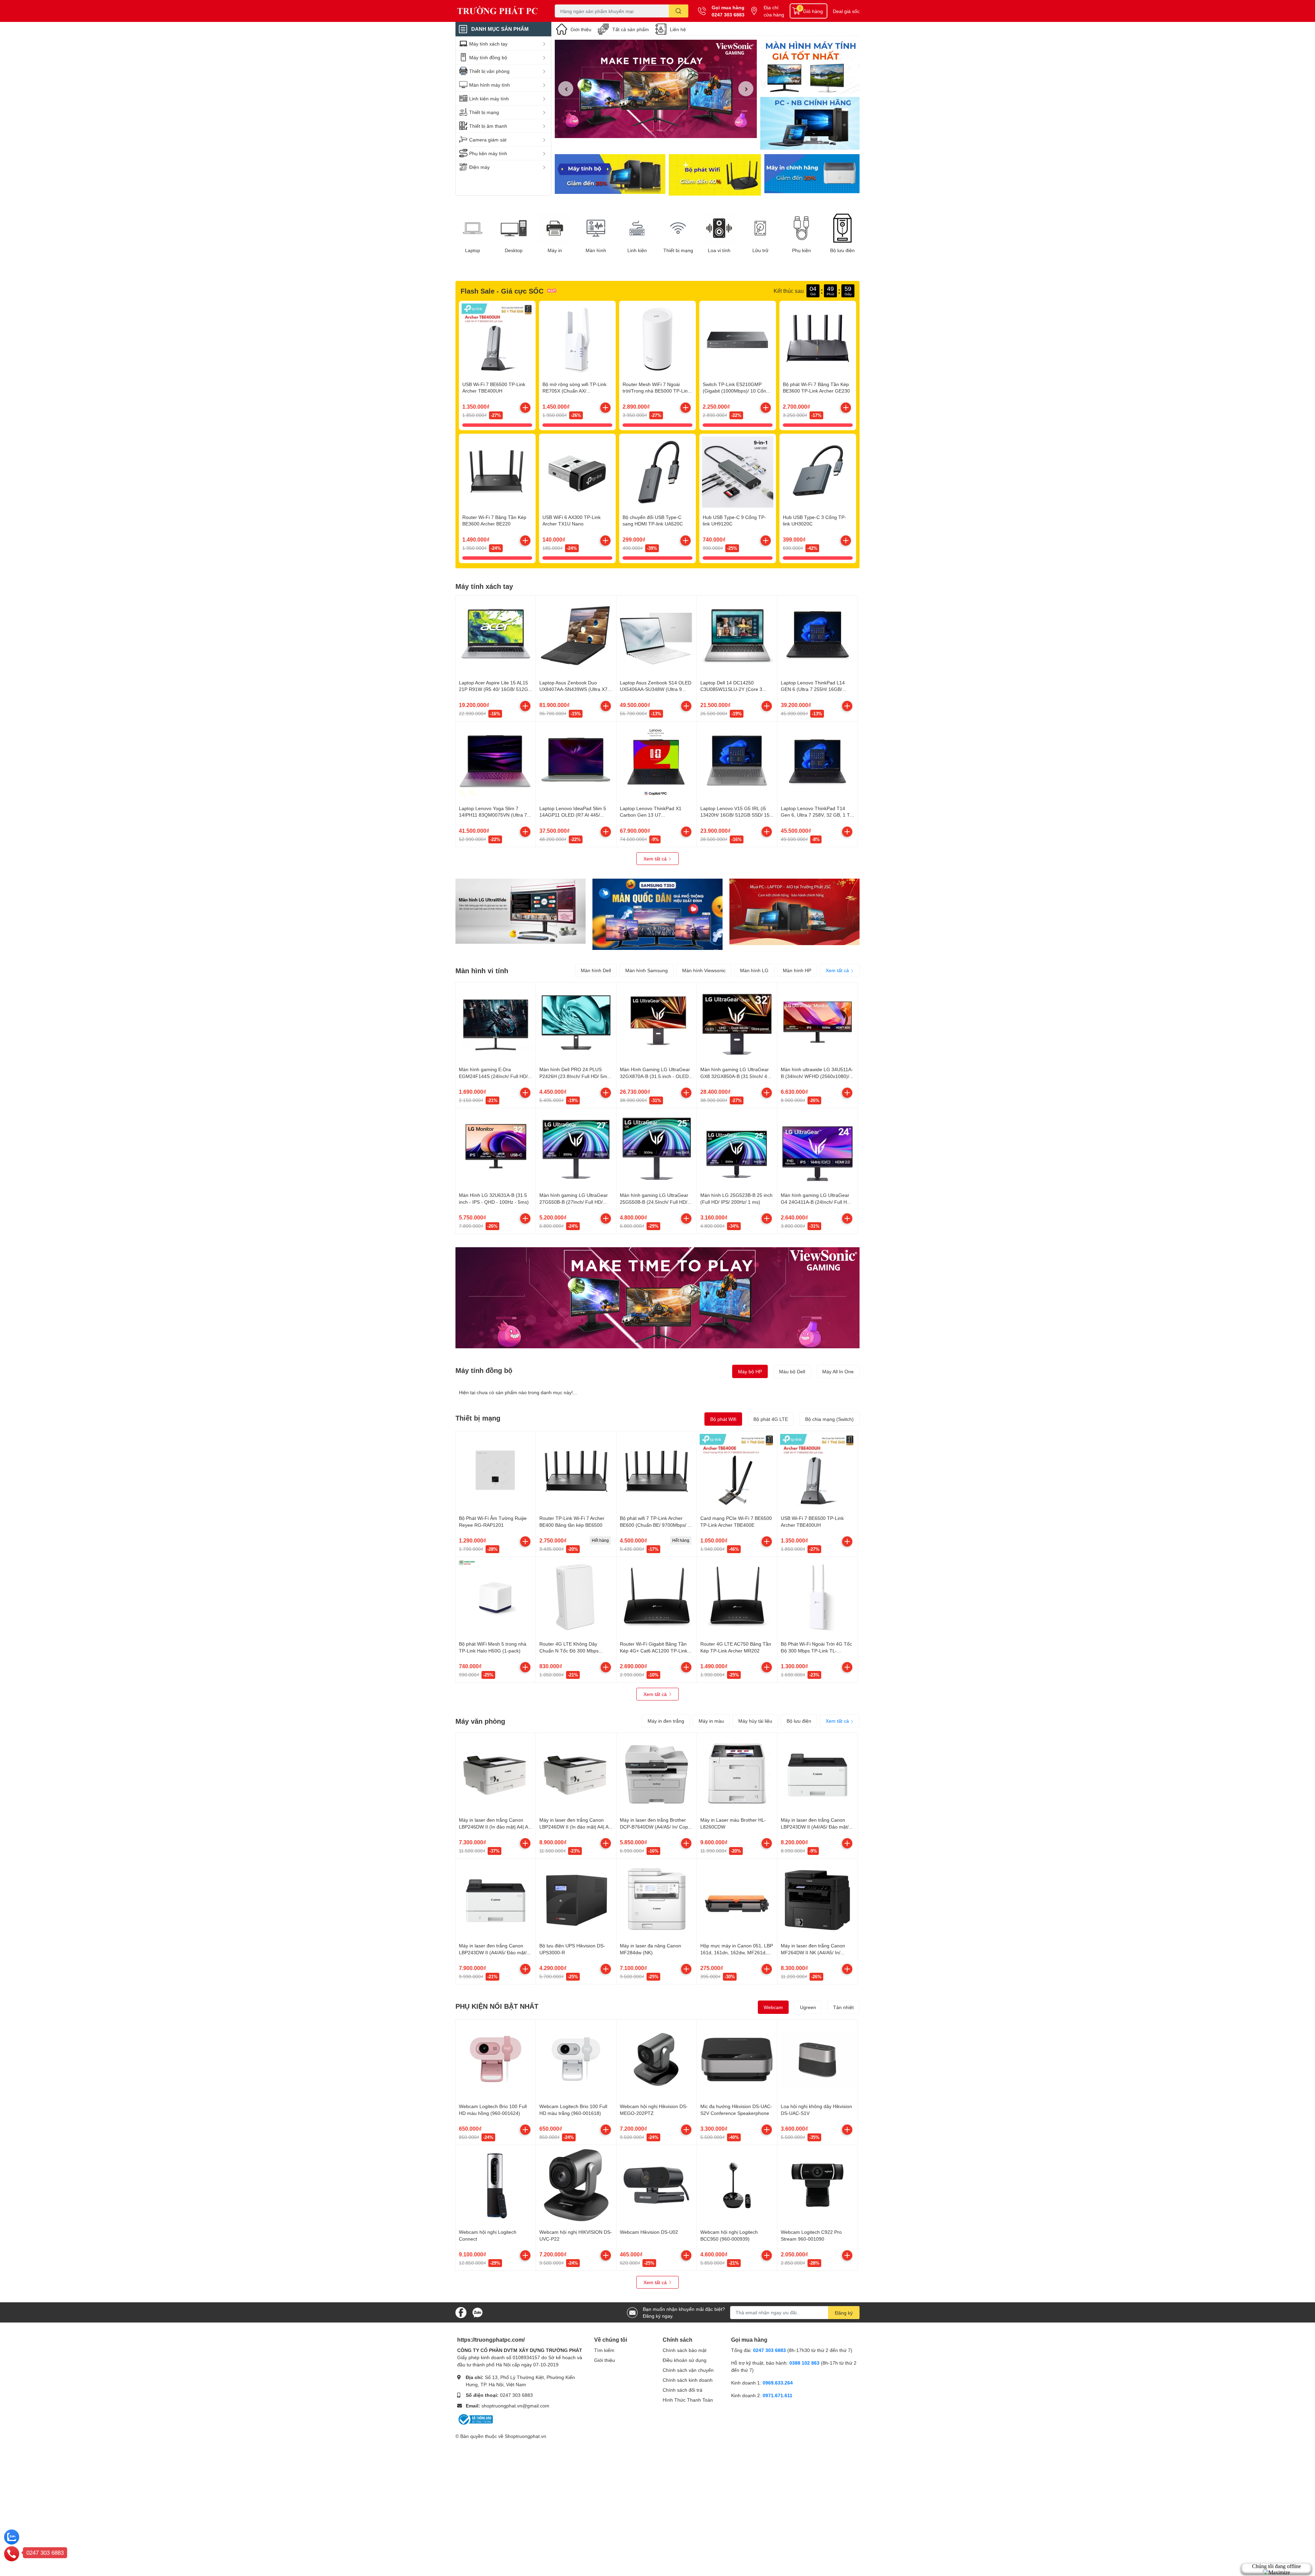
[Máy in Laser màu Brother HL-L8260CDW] (737, 1773)
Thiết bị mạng (678, 250)
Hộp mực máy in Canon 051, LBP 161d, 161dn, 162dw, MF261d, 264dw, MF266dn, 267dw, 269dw (737, 1952)
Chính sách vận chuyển (688, 2370)
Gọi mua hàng (728, 7)
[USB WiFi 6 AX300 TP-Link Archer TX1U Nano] (577, 472)
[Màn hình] (596, 228)
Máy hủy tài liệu (755, 1721)
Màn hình (596, 250)
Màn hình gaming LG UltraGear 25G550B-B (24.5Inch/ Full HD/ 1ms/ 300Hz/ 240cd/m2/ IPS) (654, 1202)
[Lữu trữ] (760, 228)
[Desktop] (514, 228)
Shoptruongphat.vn (525, 2436)
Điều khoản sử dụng (685, 2360)
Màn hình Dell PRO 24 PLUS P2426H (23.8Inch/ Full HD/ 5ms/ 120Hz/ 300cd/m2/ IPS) (575, 1076)
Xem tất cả (656, 859)
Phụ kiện (801, 250)
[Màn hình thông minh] (521, 911)
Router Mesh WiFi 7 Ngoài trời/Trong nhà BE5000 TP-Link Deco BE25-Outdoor (656, 391)
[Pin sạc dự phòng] (812, 175)
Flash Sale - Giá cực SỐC (502, 291)
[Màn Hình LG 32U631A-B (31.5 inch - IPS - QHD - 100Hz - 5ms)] (496, 1148)
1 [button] (652, 130)
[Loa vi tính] (719, 228)
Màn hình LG (754, 970)
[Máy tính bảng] (810, 124)
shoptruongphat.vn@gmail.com (515, 2406)
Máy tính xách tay (484, 586)
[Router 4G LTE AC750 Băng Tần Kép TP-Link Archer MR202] (737, 1597)
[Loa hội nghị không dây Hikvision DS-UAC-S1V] (817, 2059)
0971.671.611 (778, 2395)
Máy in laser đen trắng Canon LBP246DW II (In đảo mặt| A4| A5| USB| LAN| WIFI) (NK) (496, 1826)
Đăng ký (844, 2313)
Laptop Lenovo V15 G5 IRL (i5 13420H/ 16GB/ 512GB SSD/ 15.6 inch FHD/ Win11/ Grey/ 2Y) (737, 815)
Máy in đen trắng (666, 1721)
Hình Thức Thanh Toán (688, 2400)
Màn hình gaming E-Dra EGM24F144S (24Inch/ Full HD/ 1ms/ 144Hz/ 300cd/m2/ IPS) (493, 1076)
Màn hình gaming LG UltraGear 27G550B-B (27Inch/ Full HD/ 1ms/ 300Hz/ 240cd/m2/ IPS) (574, 1202)
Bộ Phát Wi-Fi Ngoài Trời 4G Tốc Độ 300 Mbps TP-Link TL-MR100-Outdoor (816, 1650)
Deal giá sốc (846, 11)
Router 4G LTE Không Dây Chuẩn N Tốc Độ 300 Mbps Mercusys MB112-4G (569, 1650)
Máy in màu (711, 1721)
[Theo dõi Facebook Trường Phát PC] (461, 2312)
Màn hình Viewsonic (704, 970)
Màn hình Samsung (647, 970)
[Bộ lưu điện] (842, 228)
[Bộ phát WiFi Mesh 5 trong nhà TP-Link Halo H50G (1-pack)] (496, 1597)
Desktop (514, 250)
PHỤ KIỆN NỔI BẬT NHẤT (497, 2006)
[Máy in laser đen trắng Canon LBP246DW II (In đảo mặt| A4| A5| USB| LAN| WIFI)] (576, 1773)
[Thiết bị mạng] (678, 228)
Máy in (555, 250)
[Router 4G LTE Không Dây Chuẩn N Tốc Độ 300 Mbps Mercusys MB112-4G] (576, 1597)
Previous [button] (566, 89)
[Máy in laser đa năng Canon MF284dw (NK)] (656, 1899)
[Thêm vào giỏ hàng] (525, 408)
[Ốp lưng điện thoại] (715, 175)
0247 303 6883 (728, 15)
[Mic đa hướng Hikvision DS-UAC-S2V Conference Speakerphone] (737, 2059)
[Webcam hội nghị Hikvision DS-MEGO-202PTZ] (656, 2059)
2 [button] (660, 130)
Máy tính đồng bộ (484, 1370)
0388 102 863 (804, 2363)
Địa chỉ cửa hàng (774, 11)
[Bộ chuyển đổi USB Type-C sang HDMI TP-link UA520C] (657, 472)
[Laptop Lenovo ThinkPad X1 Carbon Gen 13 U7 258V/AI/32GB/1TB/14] (656, 761)
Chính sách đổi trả (682, 2390)
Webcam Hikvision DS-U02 (649, 2232)
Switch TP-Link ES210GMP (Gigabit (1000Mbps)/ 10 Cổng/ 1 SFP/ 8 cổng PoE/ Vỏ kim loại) (737, 391)
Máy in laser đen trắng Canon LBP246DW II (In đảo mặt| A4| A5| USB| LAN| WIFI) (576, 1826)
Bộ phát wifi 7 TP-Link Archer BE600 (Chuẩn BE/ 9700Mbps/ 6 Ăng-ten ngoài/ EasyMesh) (655, 1525)
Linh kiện (637, 250)
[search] (679, 11)
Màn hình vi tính (482, 970)
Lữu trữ (760, 250)
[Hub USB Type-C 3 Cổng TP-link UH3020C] (818, 472)
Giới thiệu (581, 29)
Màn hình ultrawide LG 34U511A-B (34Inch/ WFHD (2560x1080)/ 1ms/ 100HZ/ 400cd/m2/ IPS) (817, 1076)
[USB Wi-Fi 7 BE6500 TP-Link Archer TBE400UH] (497, 339)
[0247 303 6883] (12, 2553)
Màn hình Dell (596, 970)
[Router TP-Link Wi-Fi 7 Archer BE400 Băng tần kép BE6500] (576, 1471)
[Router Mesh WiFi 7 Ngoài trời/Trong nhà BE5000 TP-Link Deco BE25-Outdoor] (657, 339)
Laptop (473, 250)
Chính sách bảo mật (685, 2350)
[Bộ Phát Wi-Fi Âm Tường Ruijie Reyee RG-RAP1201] (496, 1471)
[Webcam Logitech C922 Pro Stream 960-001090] (817, 2185)
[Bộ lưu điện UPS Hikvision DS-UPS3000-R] (576, 1899)
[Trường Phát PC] (498, 11)
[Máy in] (555, 228)
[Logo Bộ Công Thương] (475, 2419)
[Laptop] (473, 228)
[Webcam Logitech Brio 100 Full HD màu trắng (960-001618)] (576, 2059)
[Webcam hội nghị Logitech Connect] (496, 2185)
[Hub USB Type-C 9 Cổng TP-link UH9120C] (738, 472)
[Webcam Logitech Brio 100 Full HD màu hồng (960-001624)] (496, 2059)
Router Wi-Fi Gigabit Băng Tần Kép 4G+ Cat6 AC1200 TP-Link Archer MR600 (654, 1650)
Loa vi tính (719, 250)
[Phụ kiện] (801, 228)
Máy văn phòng (480, 1721)
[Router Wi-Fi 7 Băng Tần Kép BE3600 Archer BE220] (497, 472)
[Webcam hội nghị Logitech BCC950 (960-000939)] (737, 2185)
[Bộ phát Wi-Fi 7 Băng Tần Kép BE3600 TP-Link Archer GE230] (818, 339)
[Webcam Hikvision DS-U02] (656, 2185)
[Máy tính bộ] (610, 175)
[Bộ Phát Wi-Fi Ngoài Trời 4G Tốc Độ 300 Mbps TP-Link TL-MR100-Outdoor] (817, 1597)
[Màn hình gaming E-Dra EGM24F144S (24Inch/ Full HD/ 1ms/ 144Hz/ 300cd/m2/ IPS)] (496, 1023)
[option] (656, 89)
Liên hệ (678, 29)
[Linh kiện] (637, 228)
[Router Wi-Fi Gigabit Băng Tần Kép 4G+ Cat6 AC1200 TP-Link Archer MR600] (656, 1597)
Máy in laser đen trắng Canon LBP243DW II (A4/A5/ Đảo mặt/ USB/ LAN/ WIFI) (815, 1826)
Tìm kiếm (604, 2350)
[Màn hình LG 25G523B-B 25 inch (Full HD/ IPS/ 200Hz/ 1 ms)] (737, 1148)
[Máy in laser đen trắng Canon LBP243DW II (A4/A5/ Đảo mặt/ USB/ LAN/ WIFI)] (817, 1773)
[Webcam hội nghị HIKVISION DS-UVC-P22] (576, 2185)
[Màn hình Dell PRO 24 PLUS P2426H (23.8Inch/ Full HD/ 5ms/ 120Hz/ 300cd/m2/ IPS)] (576, 1023)
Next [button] (746, 89)
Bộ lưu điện (842, 250)
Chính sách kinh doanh (688, 2380)
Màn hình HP (797, 970)
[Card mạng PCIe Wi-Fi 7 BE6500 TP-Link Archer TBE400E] (737, 1471)
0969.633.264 (778, 2383)
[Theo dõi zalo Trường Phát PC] (477, 2312)
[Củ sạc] (810, 67)
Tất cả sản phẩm (631, 29)
